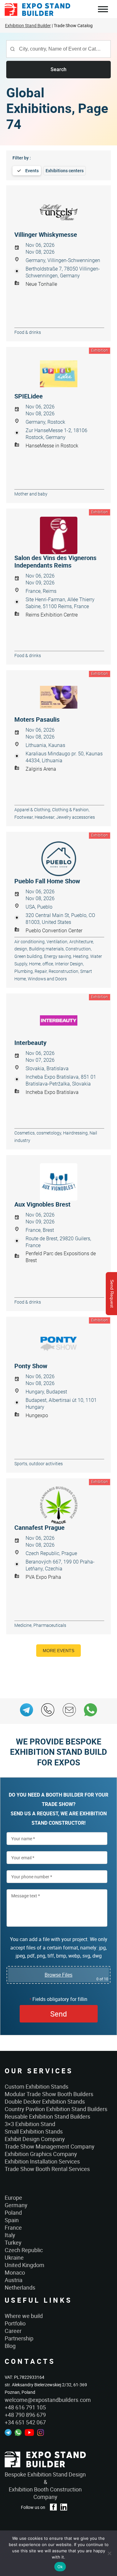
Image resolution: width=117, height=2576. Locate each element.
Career (13, 2331)
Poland (13, 2213)
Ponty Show (31, 1366)
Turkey (13, 2242)
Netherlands (20, 2287)
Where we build (24, 2316)
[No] (109, 2553)
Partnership (19, 2338)
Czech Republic (24, 2250)
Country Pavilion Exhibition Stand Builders (56, 2109)
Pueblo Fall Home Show (47, 881)
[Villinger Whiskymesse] (58, 212)
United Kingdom (24, 2265)
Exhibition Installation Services (42, 2161)
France (13, 2227)
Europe (13, 2198)
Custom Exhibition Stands (37, 2086)
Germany (16, 2205)
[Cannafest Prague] (58, 1505)
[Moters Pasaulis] (58, 697)
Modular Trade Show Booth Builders (49, 2094)
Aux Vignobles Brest (42, 1204)
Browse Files (58, 1975)
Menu (103, 10)
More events (58, 1651)
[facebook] (53, 2507)
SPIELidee (29, 396)
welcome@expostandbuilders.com (48, 2400)
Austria (14, 2280)
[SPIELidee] (58, 374)
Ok (60, 2567)
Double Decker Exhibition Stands (45, 2101)
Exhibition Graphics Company (41, 2154)
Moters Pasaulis (37, 720)
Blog (10, 2346)
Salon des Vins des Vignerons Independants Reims (55, 562)
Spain (12, 2220)
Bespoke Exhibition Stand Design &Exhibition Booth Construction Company (45, 2486)
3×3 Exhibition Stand (30, 2124)
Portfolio (15, 2323)
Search (58, 69)
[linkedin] (64, 2507)
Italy (10, 2235)
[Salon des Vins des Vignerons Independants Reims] (58, 535)
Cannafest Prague (39, 1528)
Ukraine (14, 2257)
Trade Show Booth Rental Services (47, 2169)
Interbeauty (30, 1043)
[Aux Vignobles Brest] (58, 1182)
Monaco (15, 2272)
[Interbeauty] (58, 1020)
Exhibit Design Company (35, 2139)
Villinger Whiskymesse (46, 235)
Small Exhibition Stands (34, 2131)
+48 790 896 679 (25, 2415)
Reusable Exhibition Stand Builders (47, 2116)
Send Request (112, 1294)
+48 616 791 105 (25, 2407)
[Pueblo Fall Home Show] (58, 859)
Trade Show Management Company (50, 2146)
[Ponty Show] (58, 1344)
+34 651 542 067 (25, 2422)
